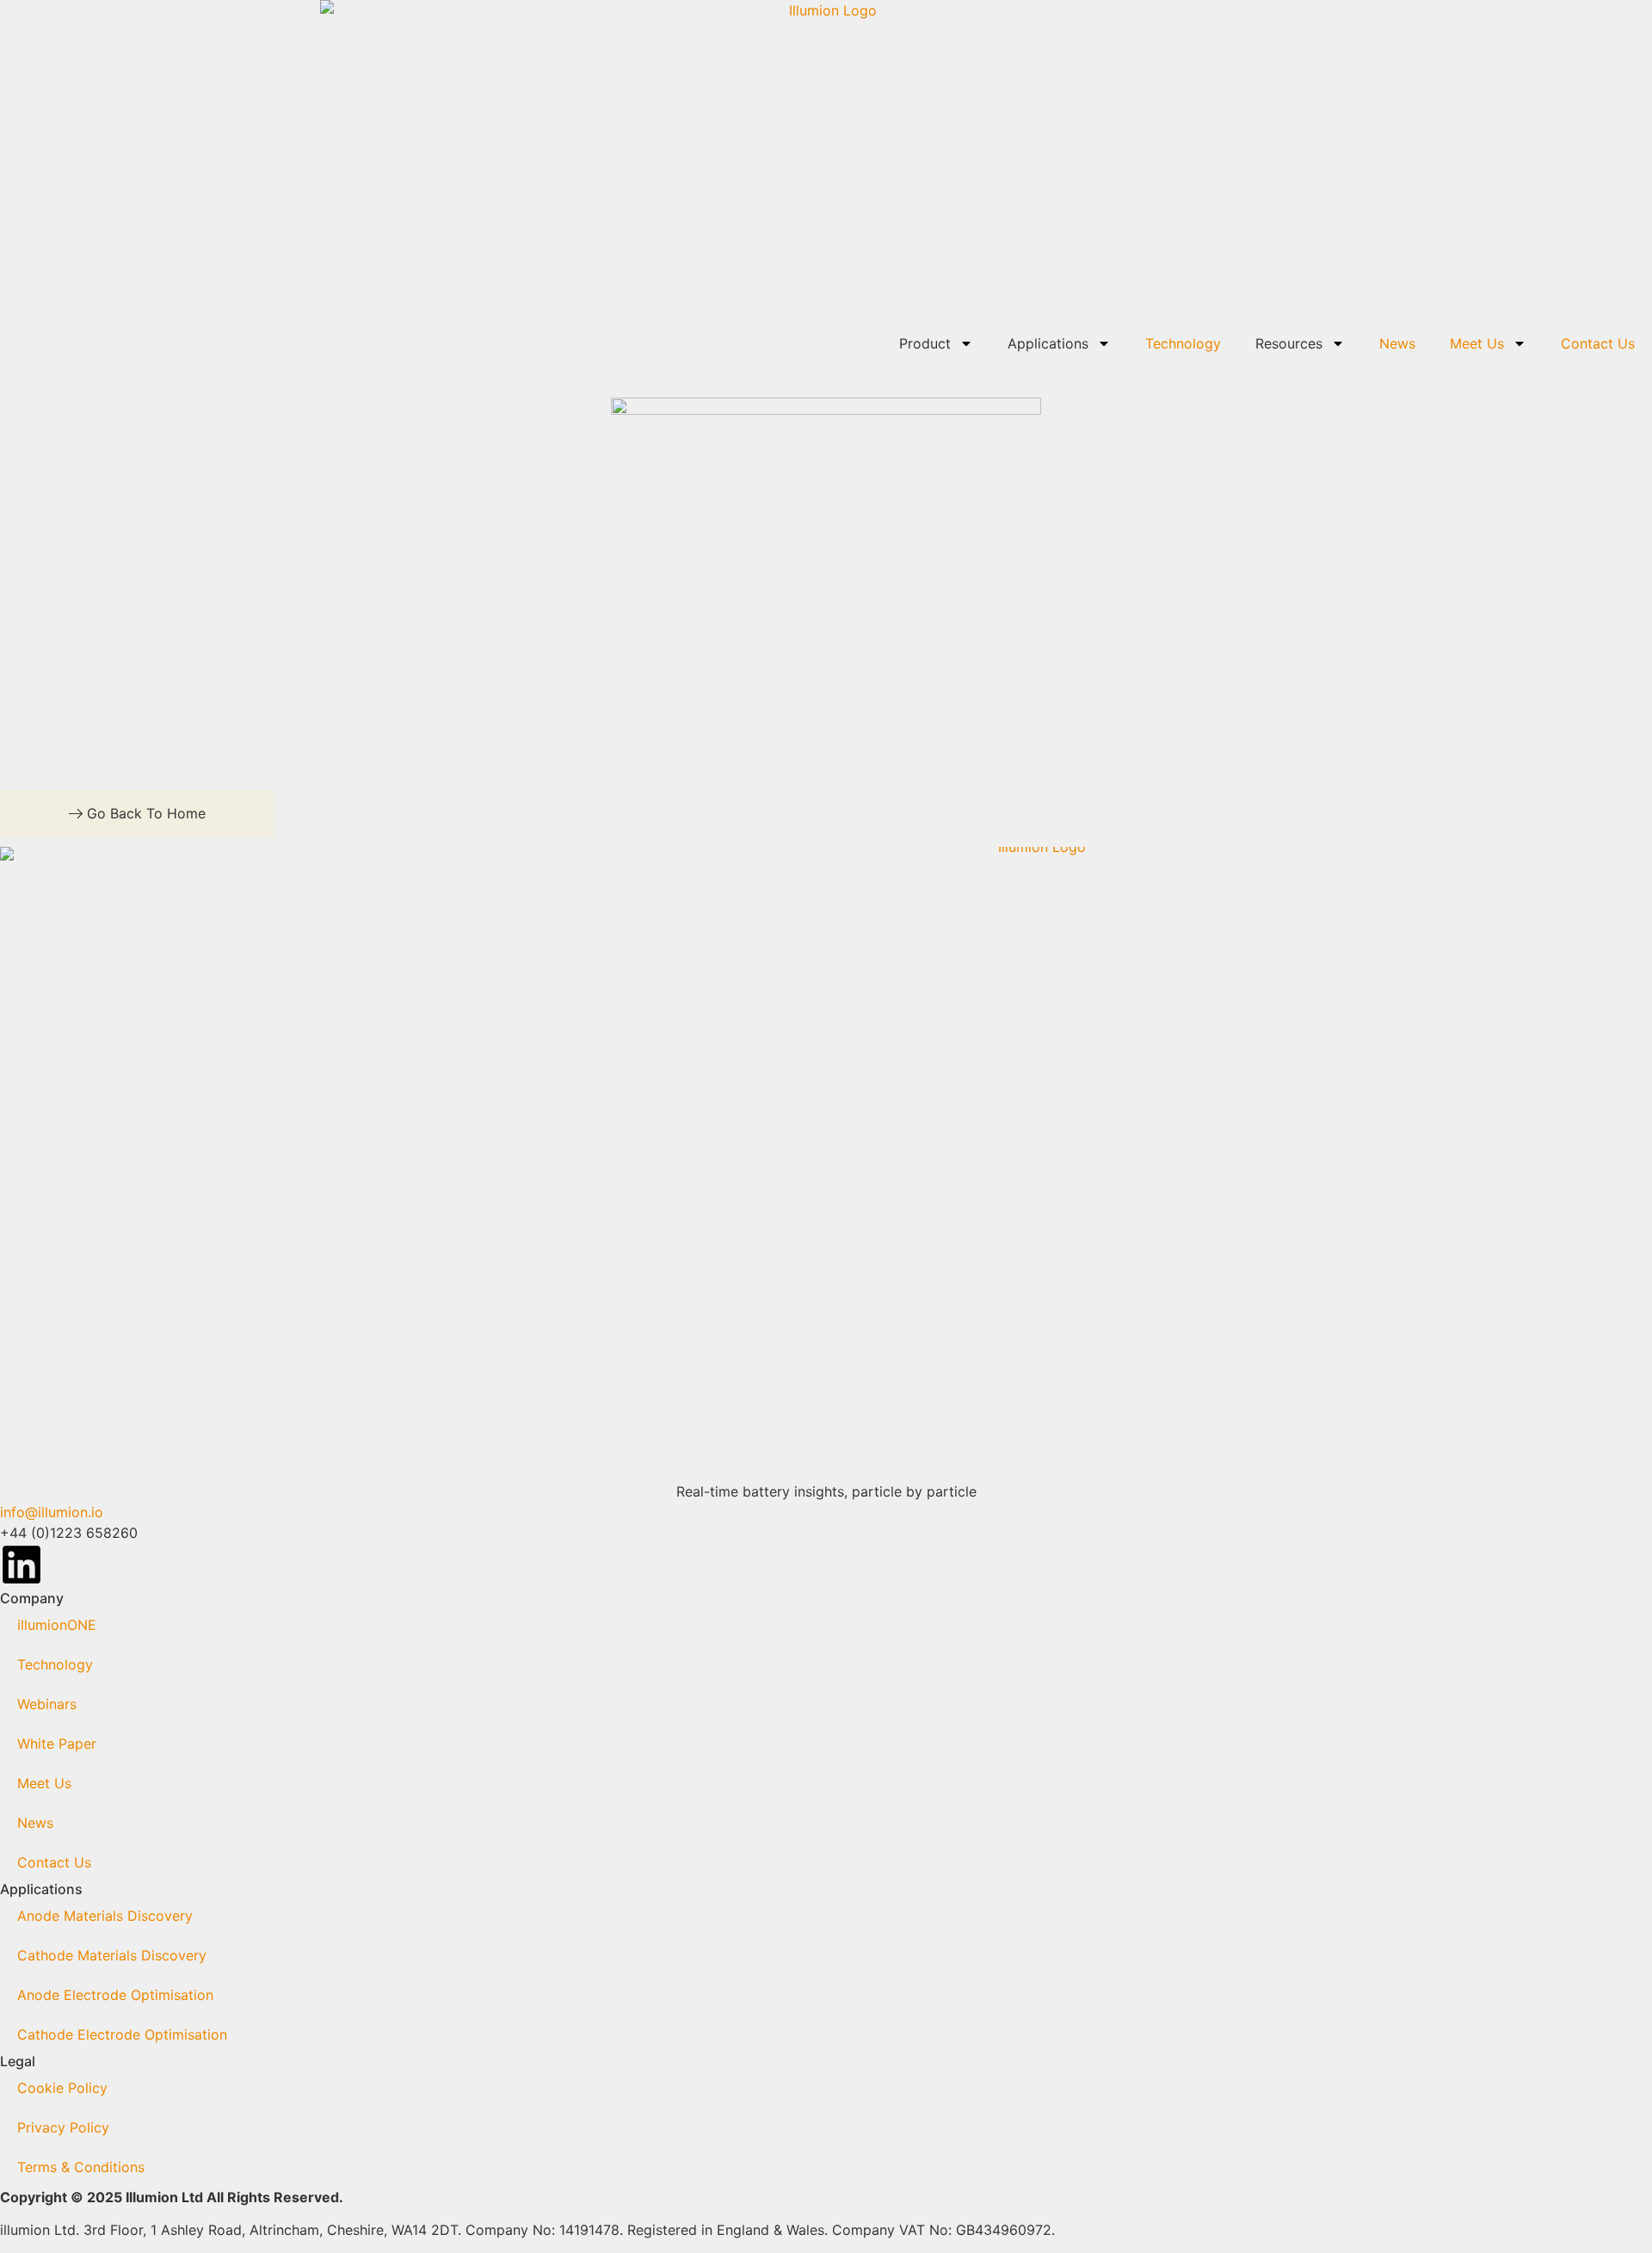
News (1397, 343)
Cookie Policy (62, 2088)
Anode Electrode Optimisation (115, 1995)
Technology (1183, 343)
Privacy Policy (63, 2127)
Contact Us (1598, 343)
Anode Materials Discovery (105, 1916)
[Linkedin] (22, 1565)
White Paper (57, 1744)
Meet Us (1477, 343)
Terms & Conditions (81, 2167)
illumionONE (57, 1625)
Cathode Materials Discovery (112, 1955)
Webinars (47, 1704)
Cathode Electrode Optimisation (122, 2034)
